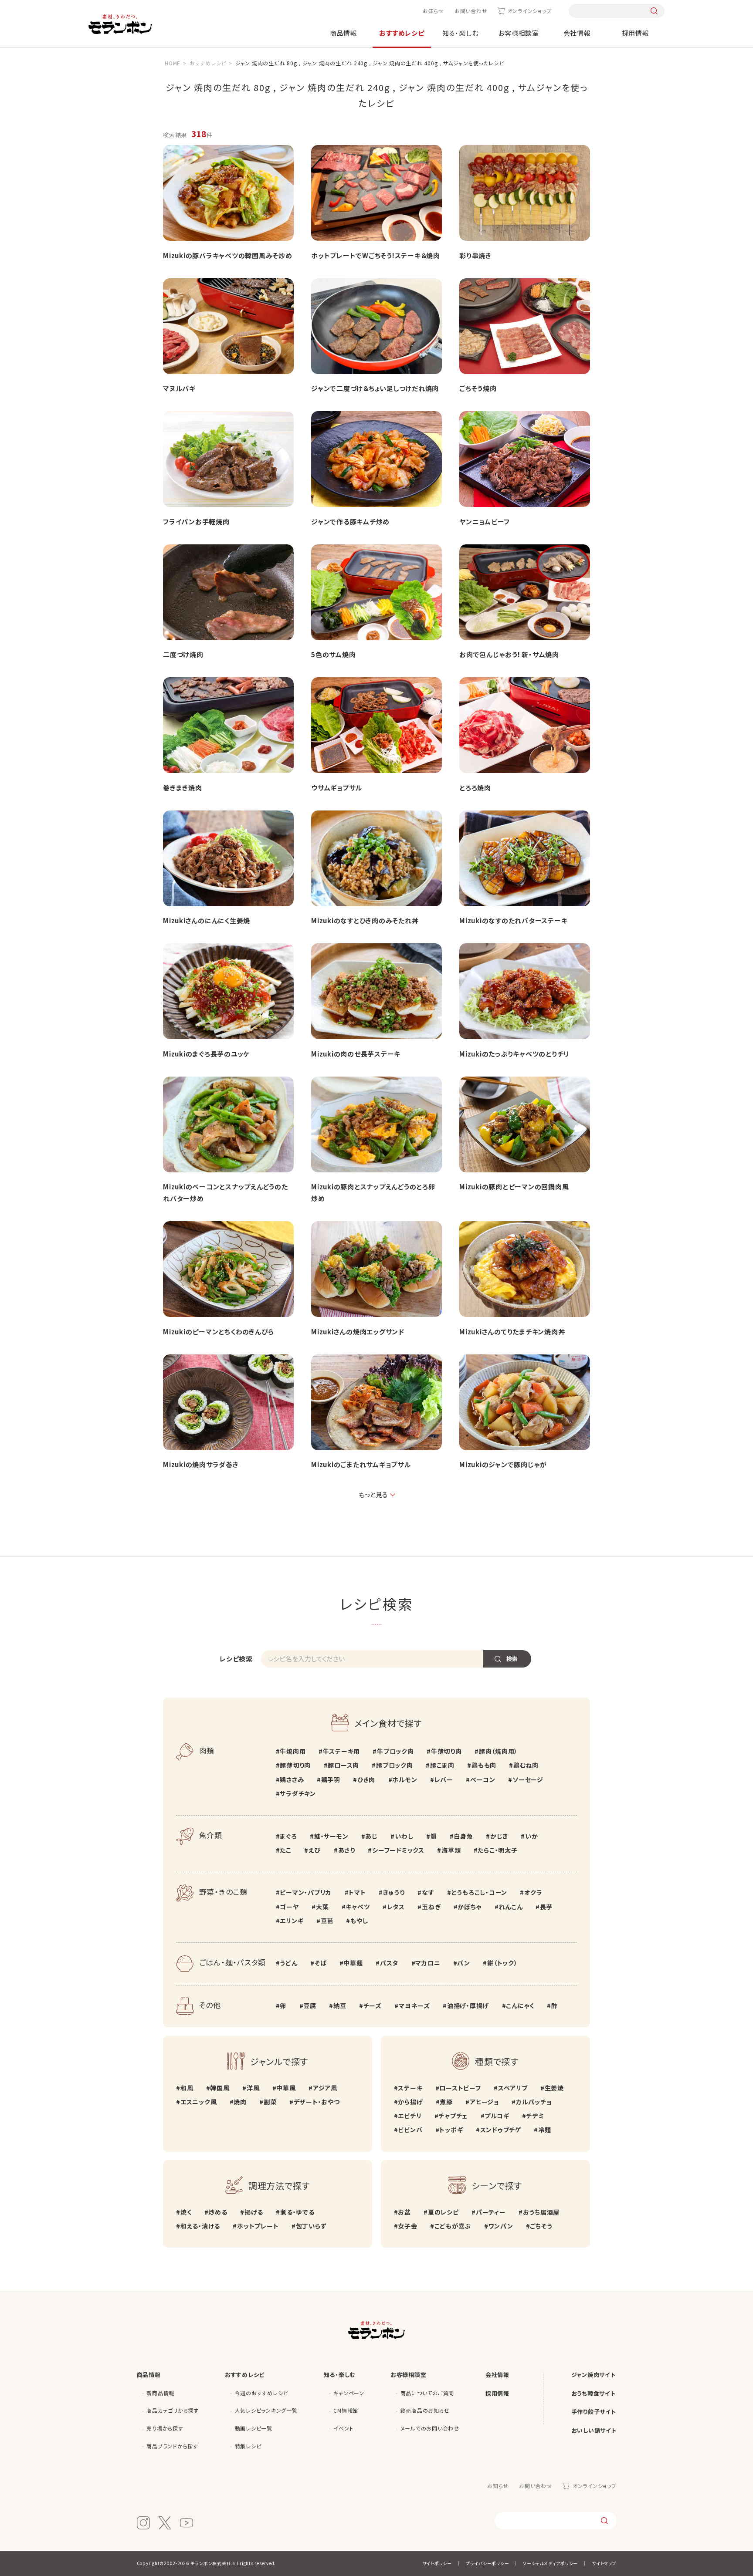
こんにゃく (520, 2005)
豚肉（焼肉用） (498, 1751)
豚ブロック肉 (394, 1765)
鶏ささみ (292, 1779)
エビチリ (410, 2116)
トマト (357, 1892)
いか (531, 1836)
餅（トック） (502, 1963)
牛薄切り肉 (446, 1751)
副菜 (270, 2102)
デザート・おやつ (317, 2102)
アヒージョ (484, 2102)
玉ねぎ (431, 1907)
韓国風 (220, 2088)
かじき (499, 1836)
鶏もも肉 (484, 1765)
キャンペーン (349, 2393)
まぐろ (288, 1836)
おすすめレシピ (402, 33)
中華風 (286, 2088)
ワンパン (500, 2226)
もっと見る (373, 1494)
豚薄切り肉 (295, 1765)
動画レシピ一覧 (254, 2428)
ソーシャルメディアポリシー (550, 2563)
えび (315, 1850)
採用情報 (636, 33)
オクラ (533, 1892)
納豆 (340, 2005)
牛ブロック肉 (395, 1751)
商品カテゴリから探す (173, 2410)
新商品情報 (160, 2393)
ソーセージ (528, 1779)
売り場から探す (165, 2428)
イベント (343, 2428)
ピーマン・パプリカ (306, 1892)
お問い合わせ (471, 11)
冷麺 (544, 2130)
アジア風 (325, 2088)
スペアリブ (513, 2088)
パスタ (389, 1963)
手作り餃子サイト (594, 2412)
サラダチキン (298, 1793)
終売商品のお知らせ (425, 2410)
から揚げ (410, 2102)
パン (464, 1963)
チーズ (373, 2005)
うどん (288, 1963)
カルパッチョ (534, 2102)
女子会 (407, 2226)
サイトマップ (604, 2563)
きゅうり (394, 1892)
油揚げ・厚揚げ (468, 2005)
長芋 (546, 1907)
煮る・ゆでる (297, 2212)
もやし (359, 1921)
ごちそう (541, 2226)
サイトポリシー (437, 2563)
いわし (404, 1836)
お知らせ (433, 11)
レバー (444, 1779)
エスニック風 (198, 2102)
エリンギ (292, 1921)
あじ (371, 1836)
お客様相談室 (519, 33)
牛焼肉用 (293, 1751)
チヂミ (535, 2116)
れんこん (511, 1907)
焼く (186, 2212)
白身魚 (463, 1836)
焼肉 (240, 2102)
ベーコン (483, 1779)
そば (321, 1963)
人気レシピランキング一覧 (266, 2410)
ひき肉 (366, 1779)
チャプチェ (453, 2116)
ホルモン (405, 1779)
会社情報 (577, 33)
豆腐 (310, 2005)
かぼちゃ (470, 1907)
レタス (396, 1907)
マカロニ (428, 1963)
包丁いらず (311, 2226)
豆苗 (327, 1921)
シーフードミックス (398, 1850)
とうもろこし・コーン (479, 1892)
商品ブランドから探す (172, 2446)
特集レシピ (248, 2446)
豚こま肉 (442, 1765)
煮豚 (446, 2102)
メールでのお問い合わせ (430, 2428)
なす (428, 1892)
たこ (286, 1850)
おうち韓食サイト (594, 2393)
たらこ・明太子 (497, 1850)
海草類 (451, 1850)
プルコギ (497, 2116)
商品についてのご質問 (427, 2393)
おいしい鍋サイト (594, 2430)
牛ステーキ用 (341, 1751)
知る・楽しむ (460, 33)
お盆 (404, 2212)
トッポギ (451, 2130)
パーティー (491, 2212)
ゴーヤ (289, 1907)
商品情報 (344, 33)
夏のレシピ (443, 2212)
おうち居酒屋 (541, 2212)
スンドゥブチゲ (501, 2130)
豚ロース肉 (343, 1765)
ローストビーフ (460, 2088)
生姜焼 (554, 2088)
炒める (218, 2212)
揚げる (254, 2212)
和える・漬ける (200, 2226)
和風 (187, 2088)
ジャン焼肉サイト (594, 2375)
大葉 (322, 1907)
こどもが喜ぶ (453, 2226)
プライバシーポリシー (488, 2563)
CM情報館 (346, 2410)
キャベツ (358, 1907)
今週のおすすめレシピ (262, 2393)
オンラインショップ (529, 11)
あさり (347, 1850)
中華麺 (353, 1963)
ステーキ (410, 2088)
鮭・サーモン (331, 1836)
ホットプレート (258, 2226)
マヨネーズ (414, 2005)
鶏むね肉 (526, 1765)
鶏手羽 (331, 1779)
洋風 (253, 2088)
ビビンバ (410, 2130)
